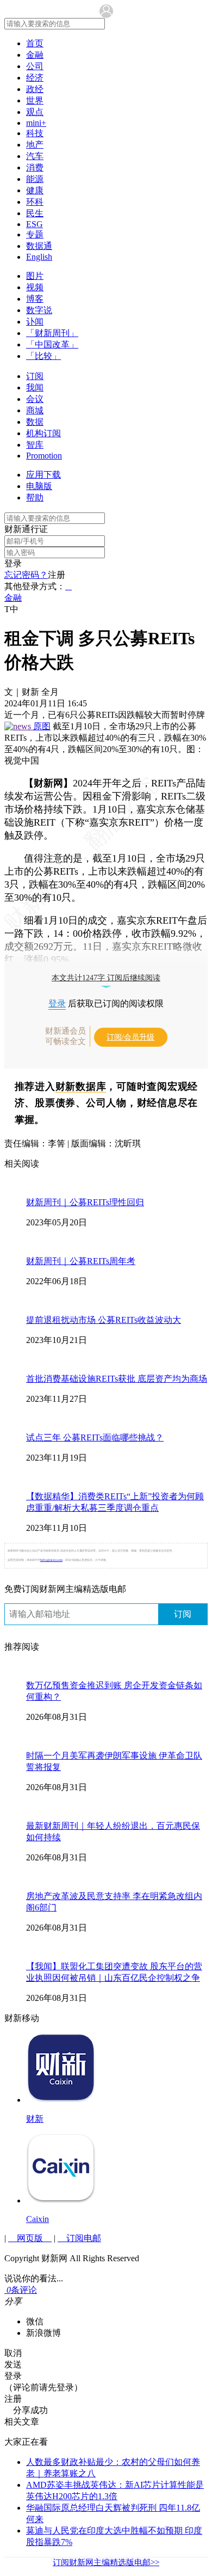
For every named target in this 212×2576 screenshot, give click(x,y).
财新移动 (22, 2018)
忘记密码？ (26, 575)
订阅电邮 (79, 2238)
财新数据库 (81, 1086)
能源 (35, 179)
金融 (35, 55)
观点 (35, 112)
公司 (35, 66)
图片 (35, 276)
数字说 (39, 310)
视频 (35, 287)
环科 (35, 202)
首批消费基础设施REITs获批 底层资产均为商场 (117, 1379)
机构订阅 (43, 433)
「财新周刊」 (52, 333)
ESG (35, 224)
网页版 (30, 2238)
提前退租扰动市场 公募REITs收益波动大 (104, 1320)
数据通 (39, 246)
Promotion (44, 456)
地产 (35, 145)
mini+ (36, 123)
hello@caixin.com (51, 1560)
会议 (35, 399)
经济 (35, 78)
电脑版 (39, 486)
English (39, 257)
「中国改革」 (52, 344)
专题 (35, 234)
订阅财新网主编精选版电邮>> (106, 2562)
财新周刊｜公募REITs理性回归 (85, 1202)
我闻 (35, 387)
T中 (11, 609)
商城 (35, 410)
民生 (35, 213)
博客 (35, 299)
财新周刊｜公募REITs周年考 (81, 1261)
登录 (13, 563)
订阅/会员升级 (130, 1037)
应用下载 (43, 475)
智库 (35, 445)
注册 (57, 575)
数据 (35, 422)
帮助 (35, 498)
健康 (35, 190)
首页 (35, 43)
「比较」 (43, 356)
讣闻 (35, 322)
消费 (35, 167)
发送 (13, 2364)
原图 (42, 726)
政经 (35, 89)
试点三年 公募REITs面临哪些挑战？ (95, 1437)
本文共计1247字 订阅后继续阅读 (106, 978)
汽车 (35, 156)
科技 (35, 133)
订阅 (35, 376)
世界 (35, 100)
